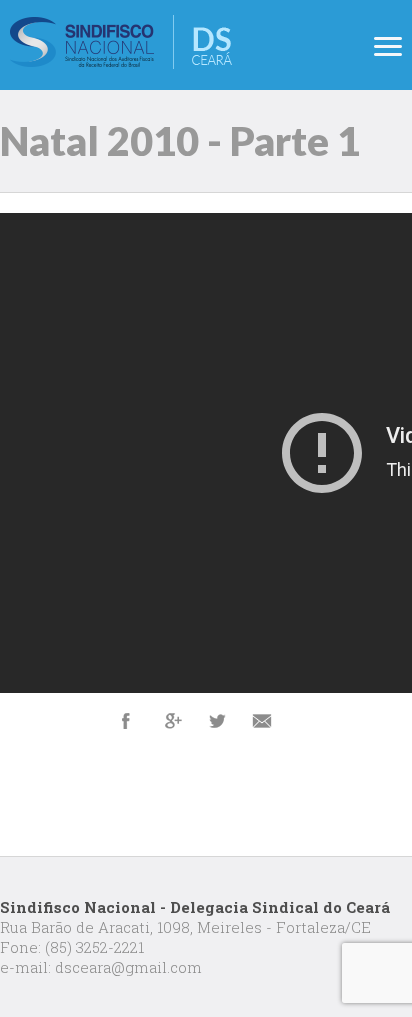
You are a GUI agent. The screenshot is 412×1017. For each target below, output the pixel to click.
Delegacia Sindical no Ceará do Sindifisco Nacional (121, 42)
